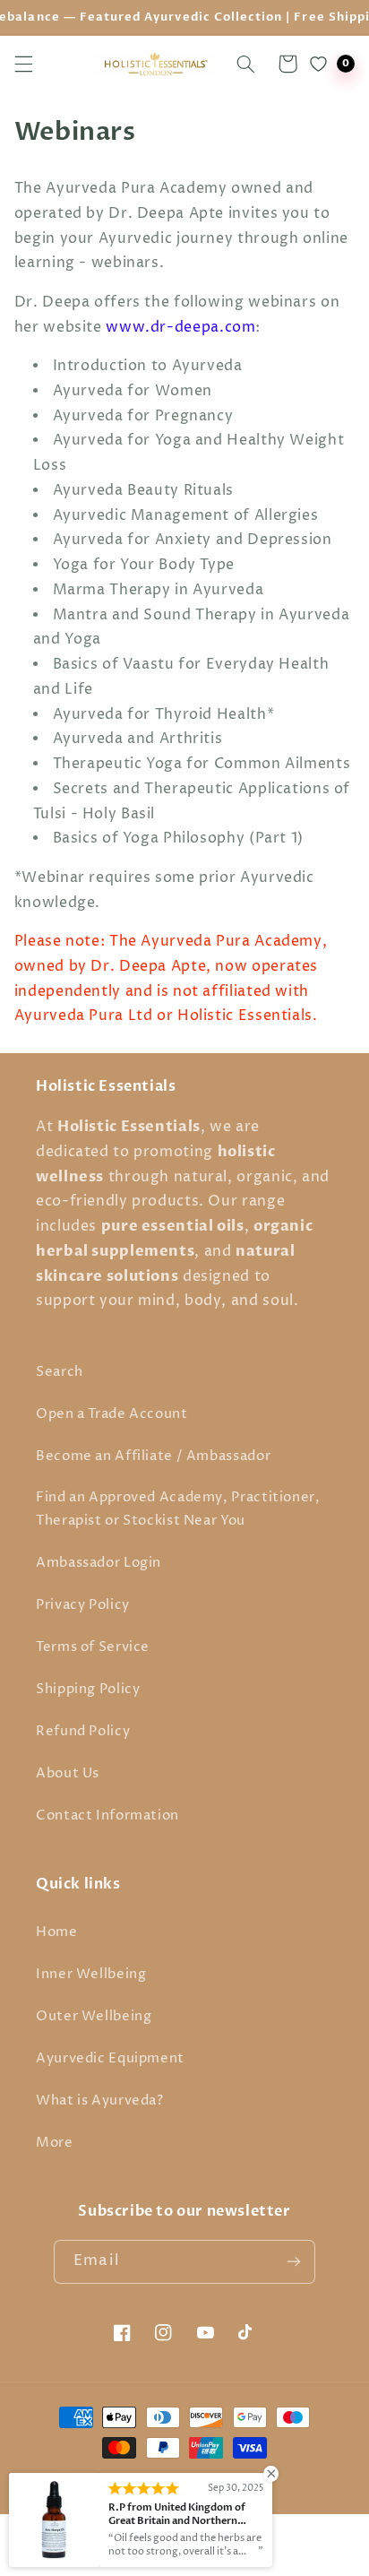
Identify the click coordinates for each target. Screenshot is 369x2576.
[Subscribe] (293, 2262)
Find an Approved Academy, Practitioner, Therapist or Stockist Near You (178, 1509)
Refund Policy (83, 1732)
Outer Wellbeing (94, 2017)
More (55, 2143)
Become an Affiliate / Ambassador (153, 1457)
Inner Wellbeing (91, 1975)
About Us (68, 1774)
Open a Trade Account (112, 1414)
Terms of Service (93, 1647)
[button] (23, 64)
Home (57, 1932)
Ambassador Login (99, 1563)
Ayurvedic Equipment (110, 2059)
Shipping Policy (88, 1690)
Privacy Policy (83, 1605)
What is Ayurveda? (100, 2101)
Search (60, 1372)
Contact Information (107, 1816)
